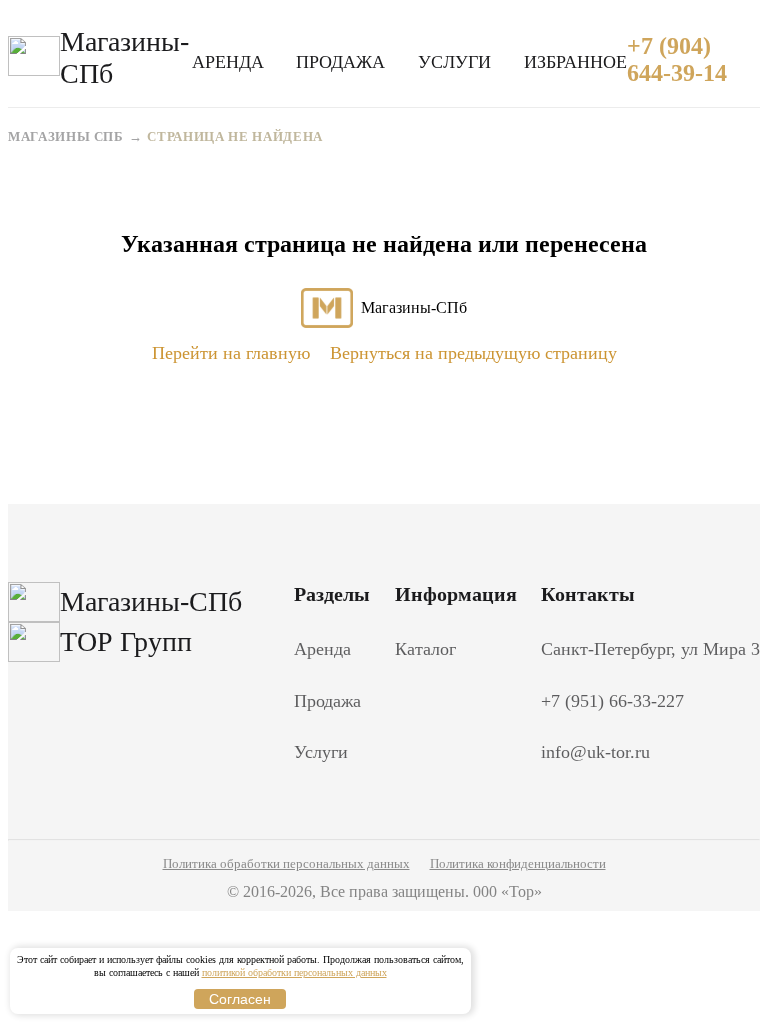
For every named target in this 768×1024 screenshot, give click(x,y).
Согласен (240, 999)
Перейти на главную (231, 353)
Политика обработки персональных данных (286, 863)
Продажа (340, 62)
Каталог (425, 649)
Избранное (575, 62)
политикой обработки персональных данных (294, 972)
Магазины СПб (66, 136)
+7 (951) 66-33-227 (612, 701)
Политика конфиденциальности (518, 863)
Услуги (454, 62)
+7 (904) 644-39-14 (677, 59)
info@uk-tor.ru (595, 752)
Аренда (228, 62)
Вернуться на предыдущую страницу (473, 353)
